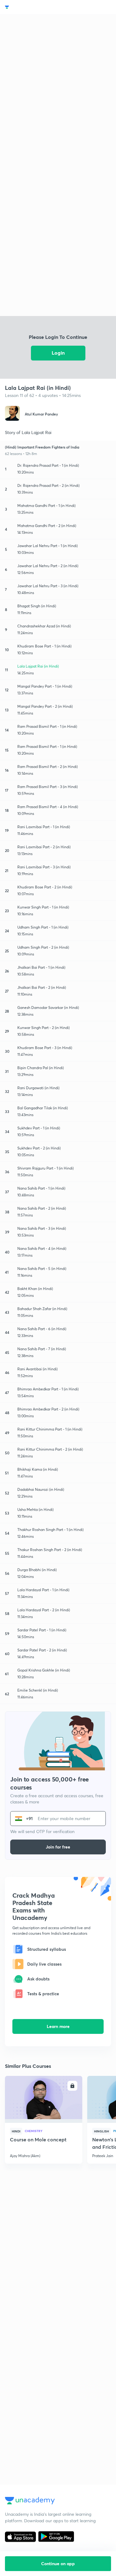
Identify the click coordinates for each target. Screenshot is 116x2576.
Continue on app (58, 2563)
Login (58, 353)
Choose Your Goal (32, 7)
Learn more (58, 2026)
